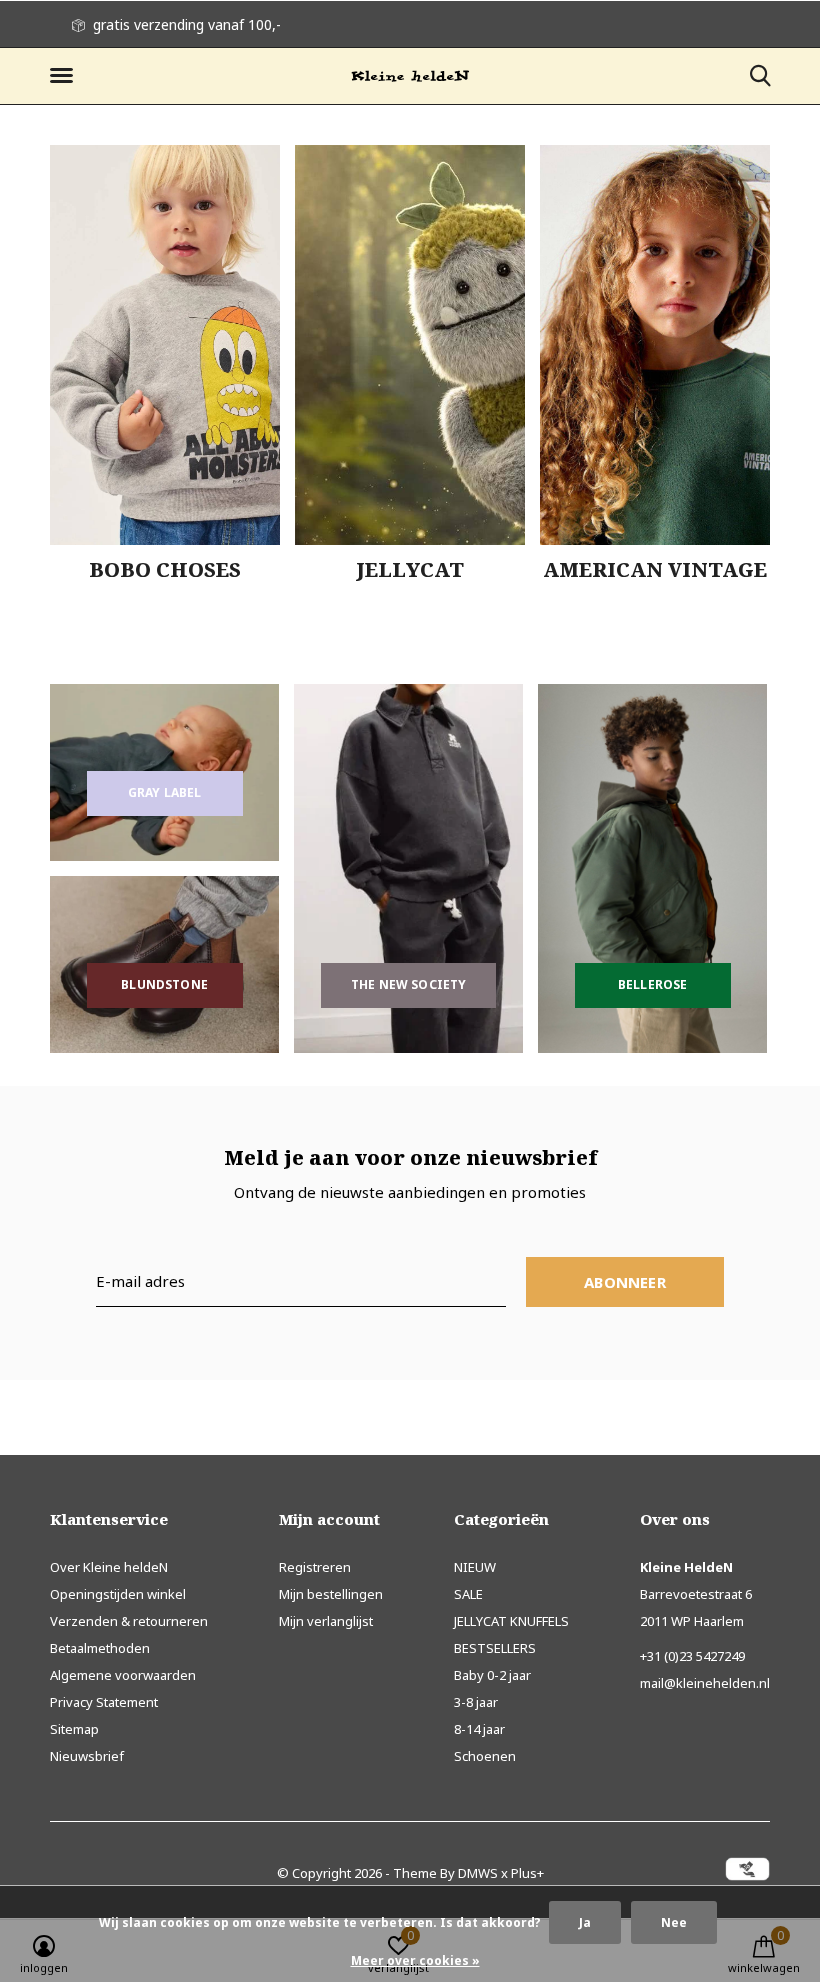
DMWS (478, 1873)
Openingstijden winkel (118, 1594)
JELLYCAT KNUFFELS (511, 1621)
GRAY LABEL (165, 792)
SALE (468, 1594)
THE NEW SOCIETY (408, 984)
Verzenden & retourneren (129, 1621)
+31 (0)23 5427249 (692, 1656)
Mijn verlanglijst (326, 1621)
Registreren (315, 1567)
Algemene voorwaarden (123, 1675)
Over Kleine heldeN (109, 1567)
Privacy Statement (104, 1702)
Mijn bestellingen (331, 1594)
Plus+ (527, 1873)
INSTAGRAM (215, 24)
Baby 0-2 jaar (492, 1675)
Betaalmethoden (100, 1648)
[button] (65, 76)
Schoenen (485, 1756)
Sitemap (74, 1729)
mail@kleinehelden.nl (705, 1683)
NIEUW (475, 1567)
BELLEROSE (652, 984)
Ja (585, 1922)
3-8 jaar (476, 1702)
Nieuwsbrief (87, 1756)
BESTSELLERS (495, 1648)
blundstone (164, 984)
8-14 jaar (479, 1729)
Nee (674, 1922)
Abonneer (625, 1282)
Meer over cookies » (415, 1960)
